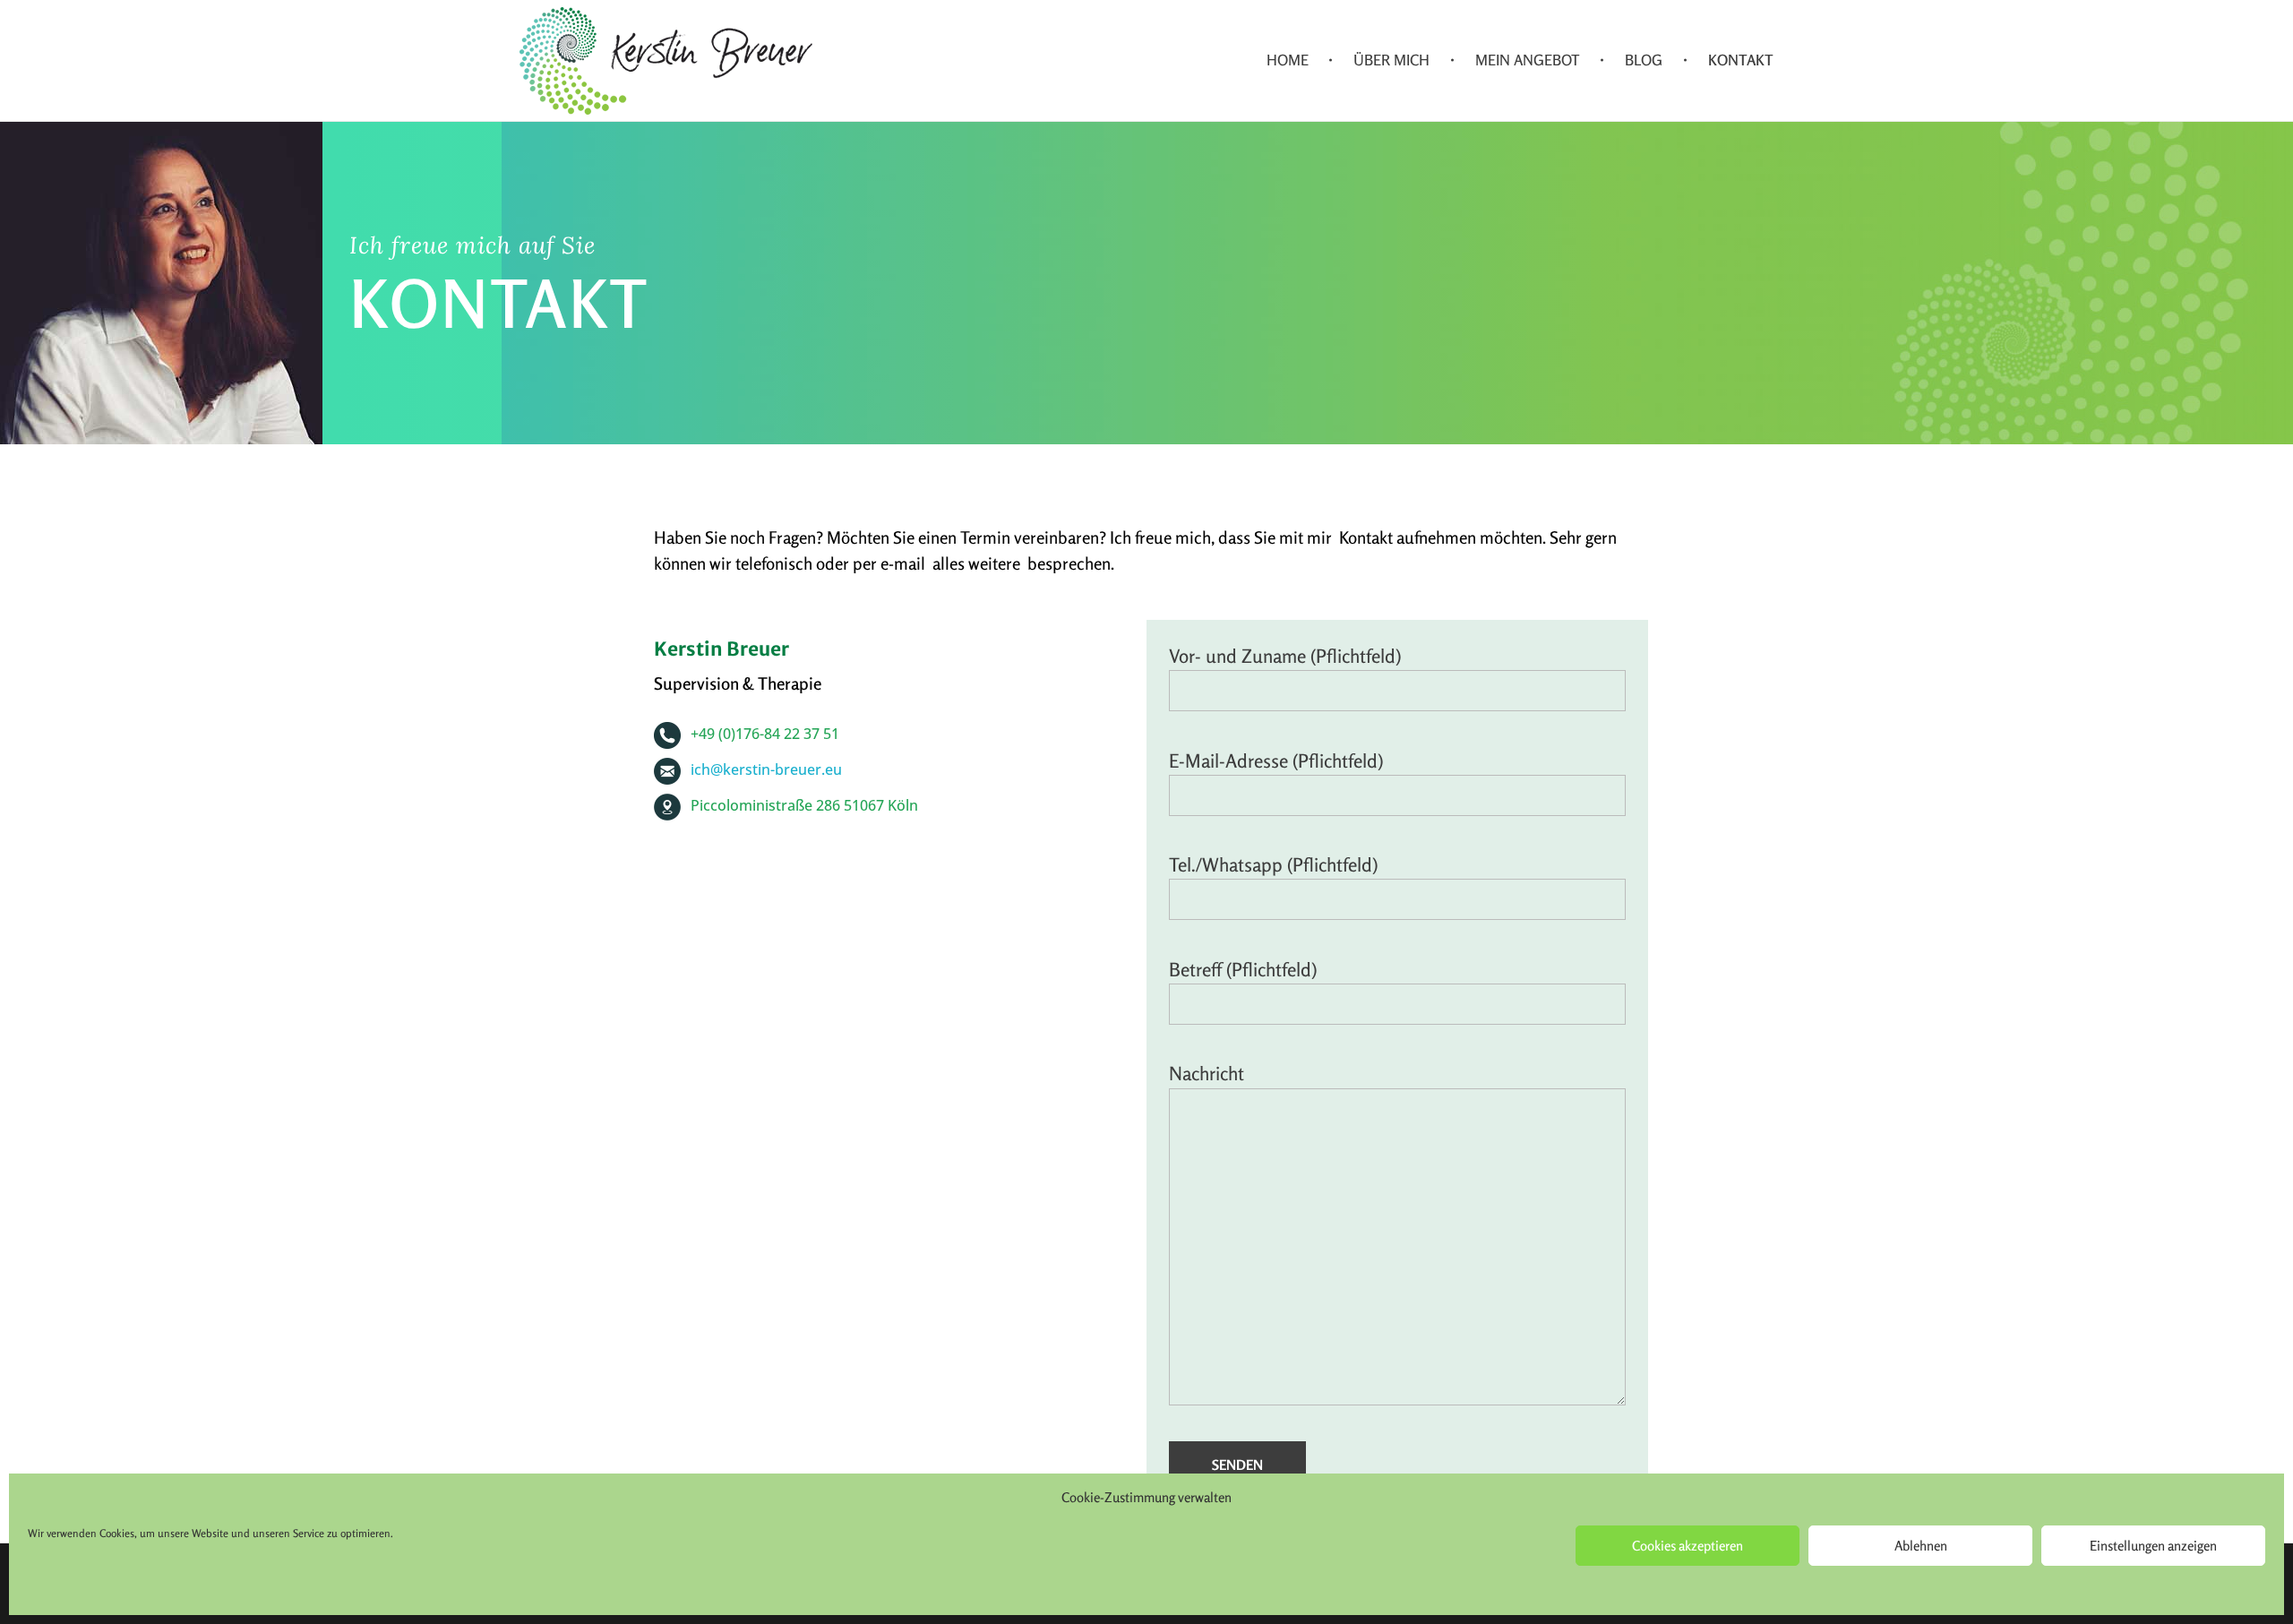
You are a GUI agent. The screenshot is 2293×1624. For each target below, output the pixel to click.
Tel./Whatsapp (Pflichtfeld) (1273, 865)
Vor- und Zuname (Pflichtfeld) (1285, 656)
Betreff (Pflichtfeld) (1243, 970)
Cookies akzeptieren (1688, 1546)
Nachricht (1207, 1074)
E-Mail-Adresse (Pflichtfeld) (1276, 761)
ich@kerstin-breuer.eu (766, 769)
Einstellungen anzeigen (2153, 1546)
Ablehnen (1921, 1546)
